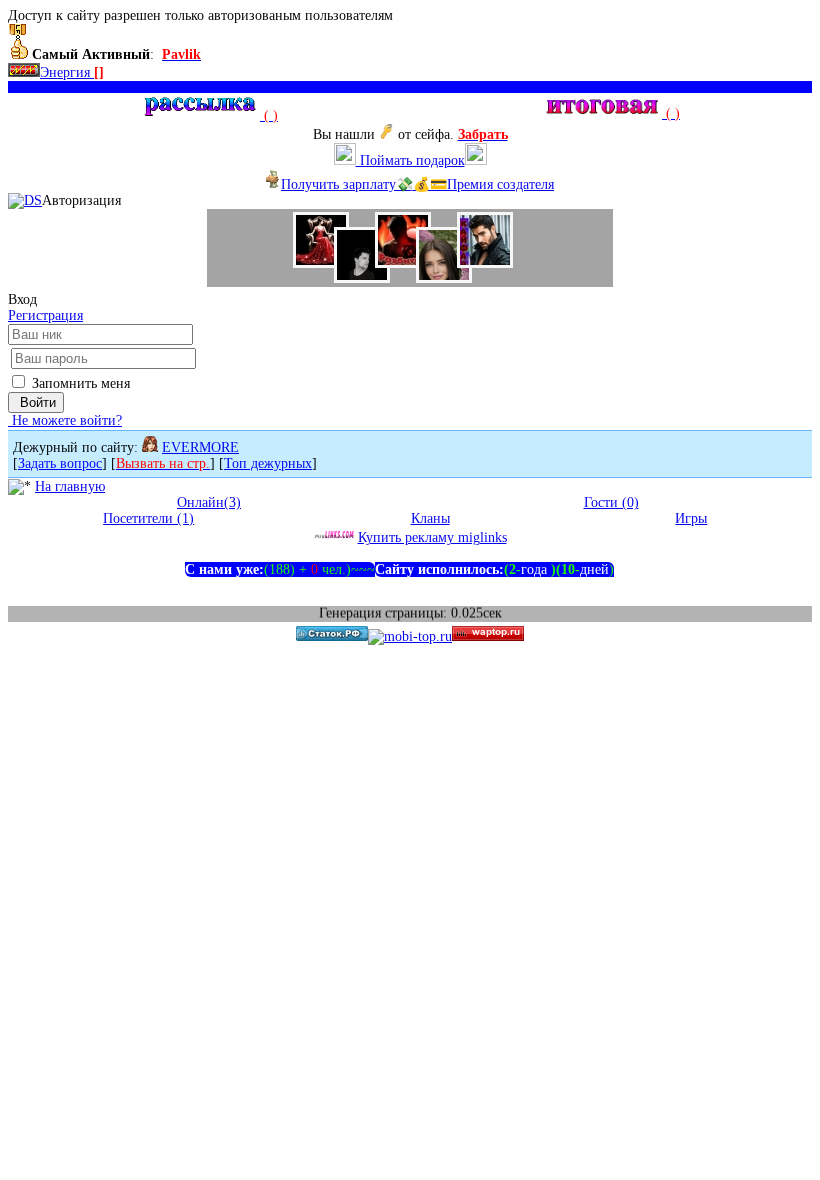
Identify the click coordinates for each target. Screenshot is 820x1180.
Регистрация (45, 315)
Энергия (72, 72)
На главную (70, 486)
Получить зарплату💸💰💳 (364, 184)
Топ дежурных (268, 463)
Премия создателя (500, 184)
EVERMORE (200, 447)
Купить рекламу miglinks (432, 537)
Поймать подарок (410, 160)
